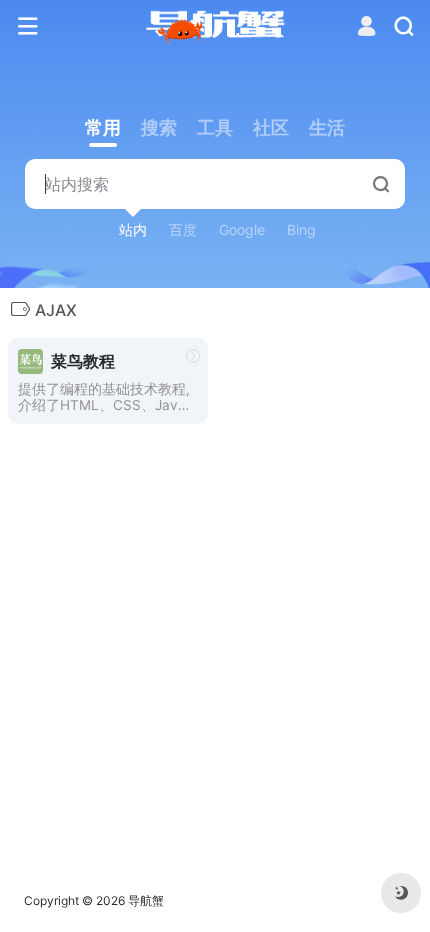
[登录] (366, 28)
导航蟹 (146, 900)
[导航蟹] (215, 27)
